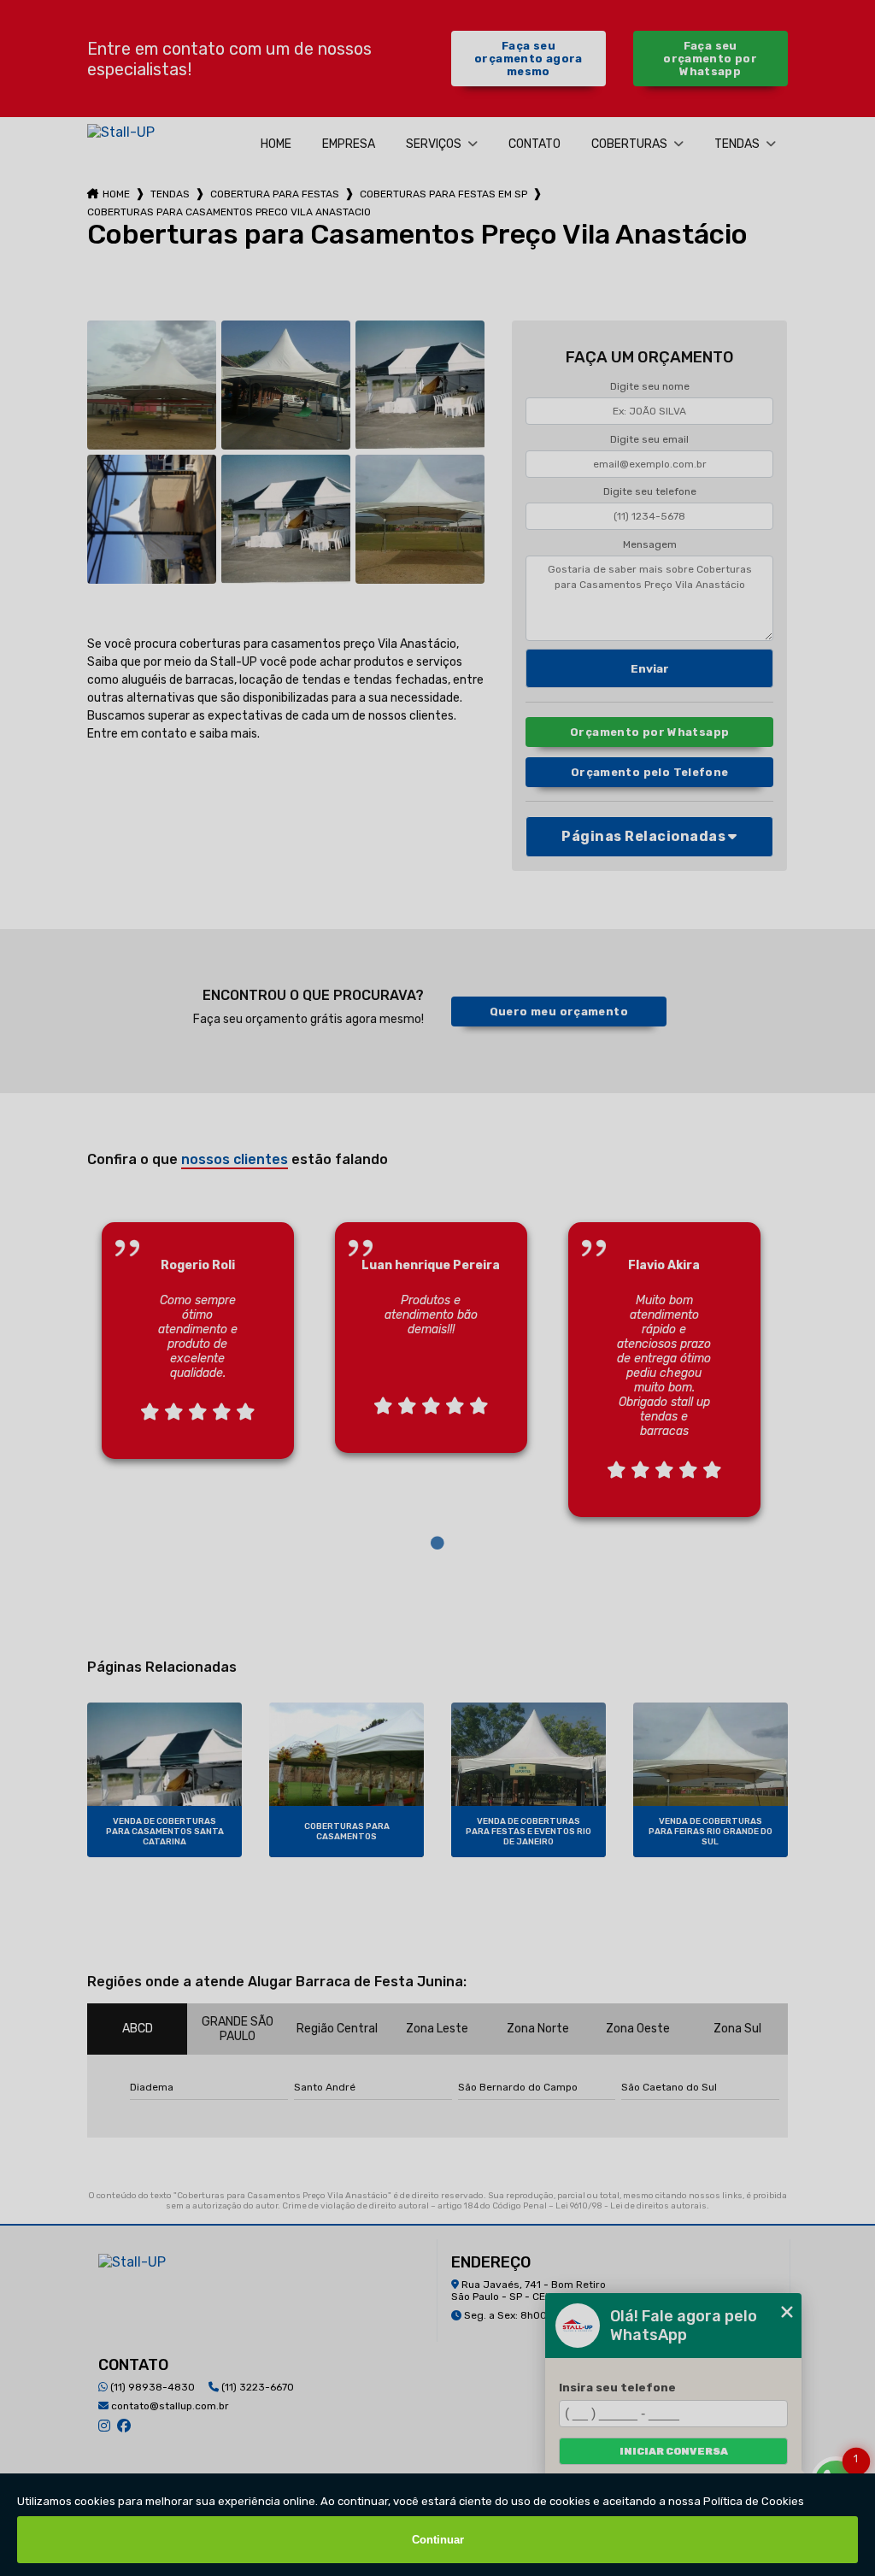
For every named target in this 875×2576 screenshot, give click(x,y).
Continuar (438, 2540)
